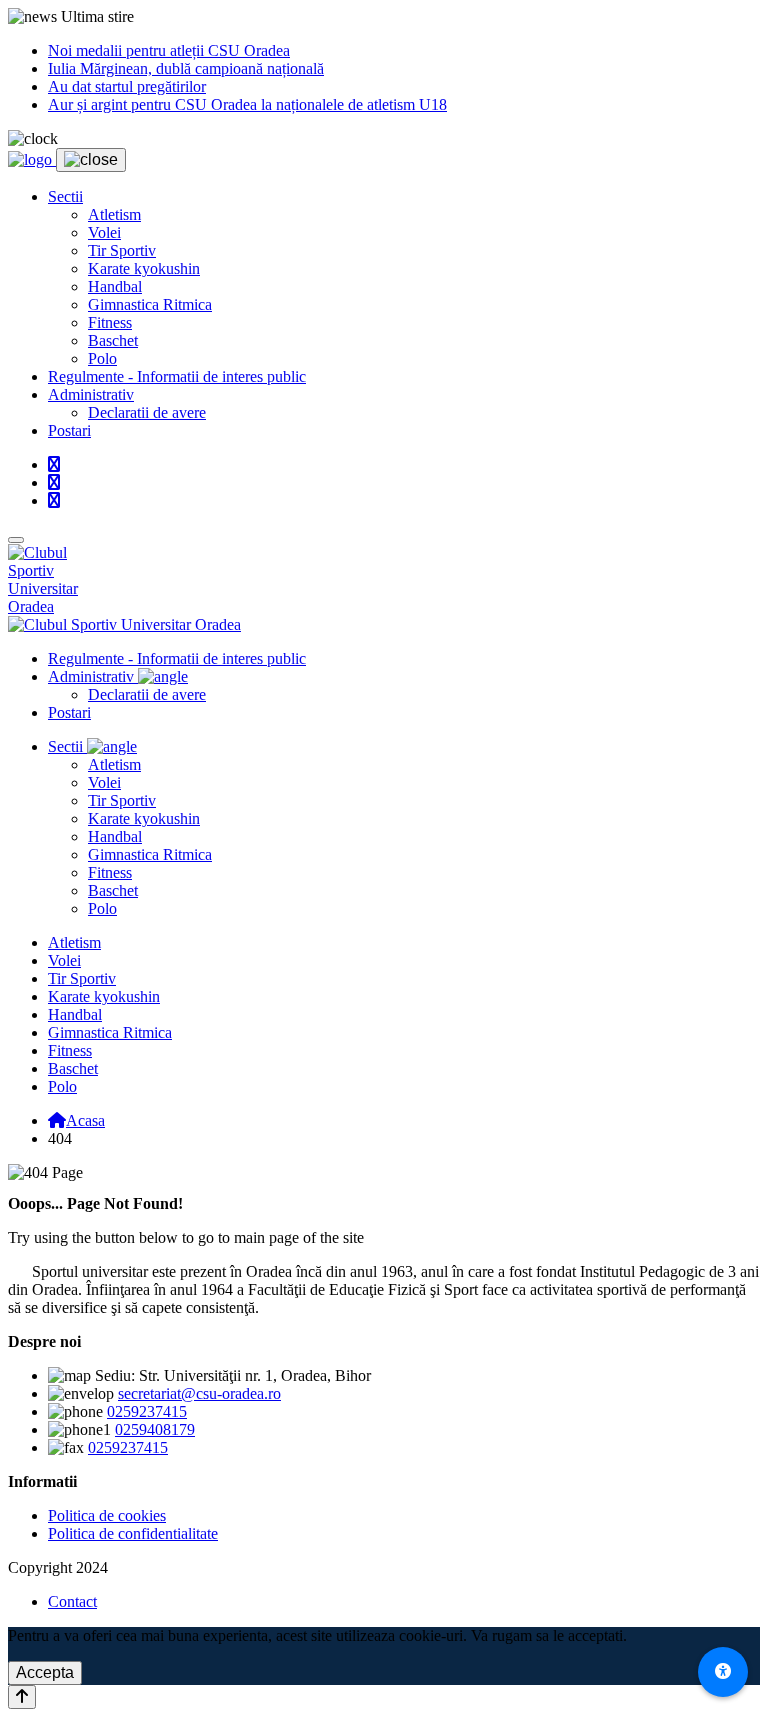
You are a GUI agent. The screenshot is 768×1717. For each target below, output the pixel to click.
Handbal (115, 286)
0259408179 (155, 1429)
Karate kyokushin (144, 268)
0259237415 (147, 1411)
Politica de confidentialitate (133, 1533)
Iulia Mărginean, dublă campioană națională (186, 68)
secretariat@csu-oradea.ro (199, 1393)
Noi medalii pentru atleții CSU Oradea (169, 50)
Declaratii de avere (147, 412)
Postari (69, 430)
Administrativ (91, 394)
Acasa (85, 1120)
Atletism (114, 214)
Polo (102, 358)
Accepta (45, 1672)
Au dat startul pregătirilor (127, 86)
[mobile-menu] (16, 540)
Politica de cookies (107, 1515)
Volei (104, 232)
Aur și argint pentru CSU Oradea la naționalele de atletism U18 (247, 104)
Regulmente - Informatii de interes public (177, 376)
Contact (72, 1601)
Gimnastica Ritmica (150, 304)
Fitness (110, 322)
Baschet (113, 340)
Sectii (65, 196)
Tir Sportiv (122, 250)
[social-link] (54, 464)
